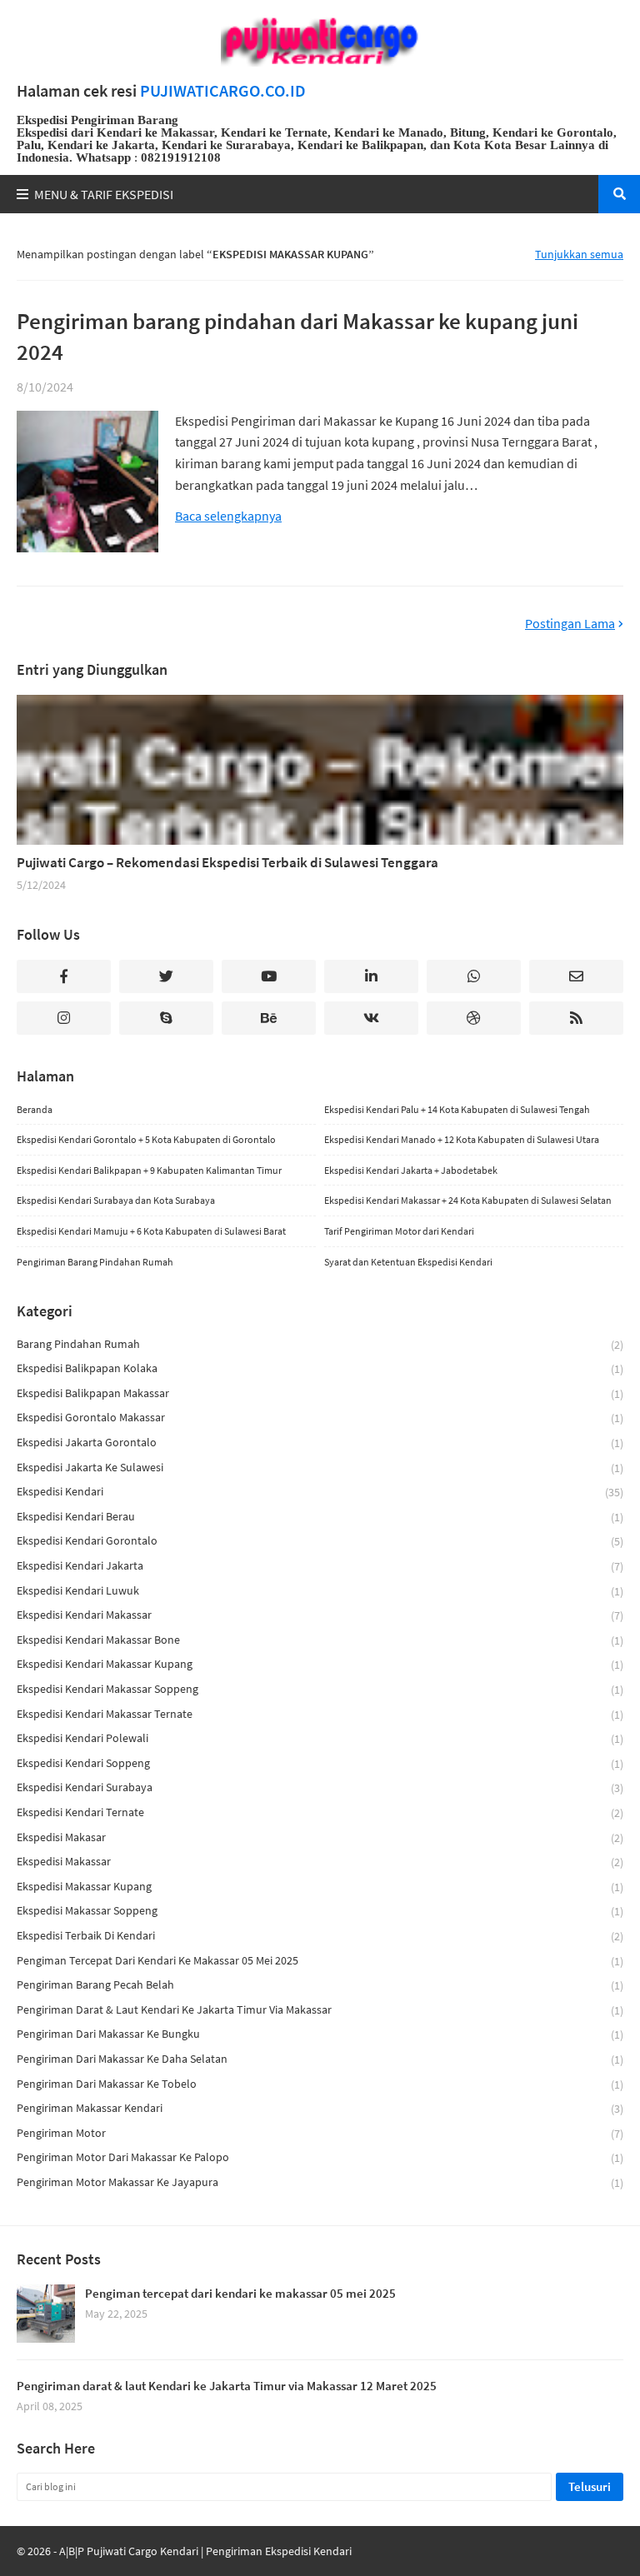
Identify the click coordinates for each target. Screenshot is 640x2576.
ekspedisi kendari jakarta (320, 1566)
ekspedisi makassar (320, 1862)
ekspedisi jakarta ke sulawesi (320, 1468)
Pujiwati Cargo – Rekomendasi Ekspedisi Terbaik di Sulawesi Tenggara (227, 862)
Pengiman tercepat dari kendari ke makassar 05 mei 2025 (320, 1961)
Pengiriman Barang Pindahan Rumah (95, 1262)
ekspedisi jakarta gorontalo (320, 1443)
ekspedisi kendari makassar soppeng (320, 1689)
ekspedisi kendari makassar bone (320, 1640)
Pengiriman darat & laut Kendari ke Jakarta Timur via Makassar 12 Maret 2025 (227, 2386)
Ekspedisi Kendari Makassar (320, 1615)
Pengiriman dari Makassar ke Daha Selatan (320, 2059)
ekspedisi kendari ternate (320, 1812)
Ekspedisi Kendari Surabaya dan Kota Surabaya (116, 1200)
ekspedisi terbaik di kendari (320, 1936)
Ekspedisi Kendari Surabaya (320, 1787)
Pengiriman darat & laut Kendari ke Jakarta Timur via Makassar (320, 2010)
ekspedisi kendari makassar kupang (320, 1664)
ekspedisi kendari (320, 1492)
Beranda (35, 1109)
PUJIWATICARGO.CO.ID (223, 91)
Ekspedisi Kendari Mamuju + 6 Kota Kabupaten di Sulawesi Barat (151, 1231)
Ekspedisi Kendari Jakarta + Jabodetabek (411, 1170)
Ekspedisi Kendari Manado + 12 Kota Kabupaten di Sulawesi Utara (462, 1139)
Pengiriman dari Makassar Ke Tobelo (320, 2084)
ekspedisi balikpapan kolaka (320, 1368)
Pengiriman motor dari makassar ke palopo (320, 2157)
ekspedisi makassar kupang (320, 1887)
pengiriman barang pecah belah (320, 1985)
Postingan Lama (570, 624)
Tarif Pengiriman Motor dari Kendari (399, 1231)
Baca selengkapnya (228, 516)
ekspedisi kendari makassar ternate (320, 1714)
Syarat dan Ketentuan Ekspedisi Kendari (408, 1262)
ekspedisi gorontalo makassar (320, 1418)
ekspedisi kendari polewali (320, 1738)
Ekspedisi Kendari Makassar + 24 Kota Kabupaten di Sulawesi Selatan (468, 1200)
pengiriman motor (320, 2133)
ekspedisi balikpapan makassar (320, 1393)
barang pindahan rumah (320, 1344)
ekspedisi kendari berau (320, 1517)
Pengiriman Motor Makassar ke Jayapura (320, 2182)
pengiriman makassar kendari (320, 2108)
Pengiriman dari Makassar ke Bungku (320, 2034)
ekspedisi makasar (320, 1837)
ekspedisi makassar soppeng (320, 1911)
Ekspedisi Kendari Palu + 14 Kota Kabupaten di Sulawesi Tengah (457, 1109)
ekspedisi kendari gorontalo (320, 1541)
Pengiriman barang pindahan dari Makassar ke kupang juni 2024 (297, 337)
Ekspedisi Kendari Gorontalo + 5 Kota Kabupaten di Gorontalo (146, 1139)
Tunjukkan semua (579, 254)
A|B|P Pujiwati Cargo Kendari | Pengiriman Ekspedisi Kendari (205, 2551)
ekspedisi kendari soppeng (320, 1763)
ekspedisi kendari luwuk (320, 1591)
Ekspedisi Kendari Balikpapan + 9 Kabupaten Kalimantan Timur (149, 1170)
